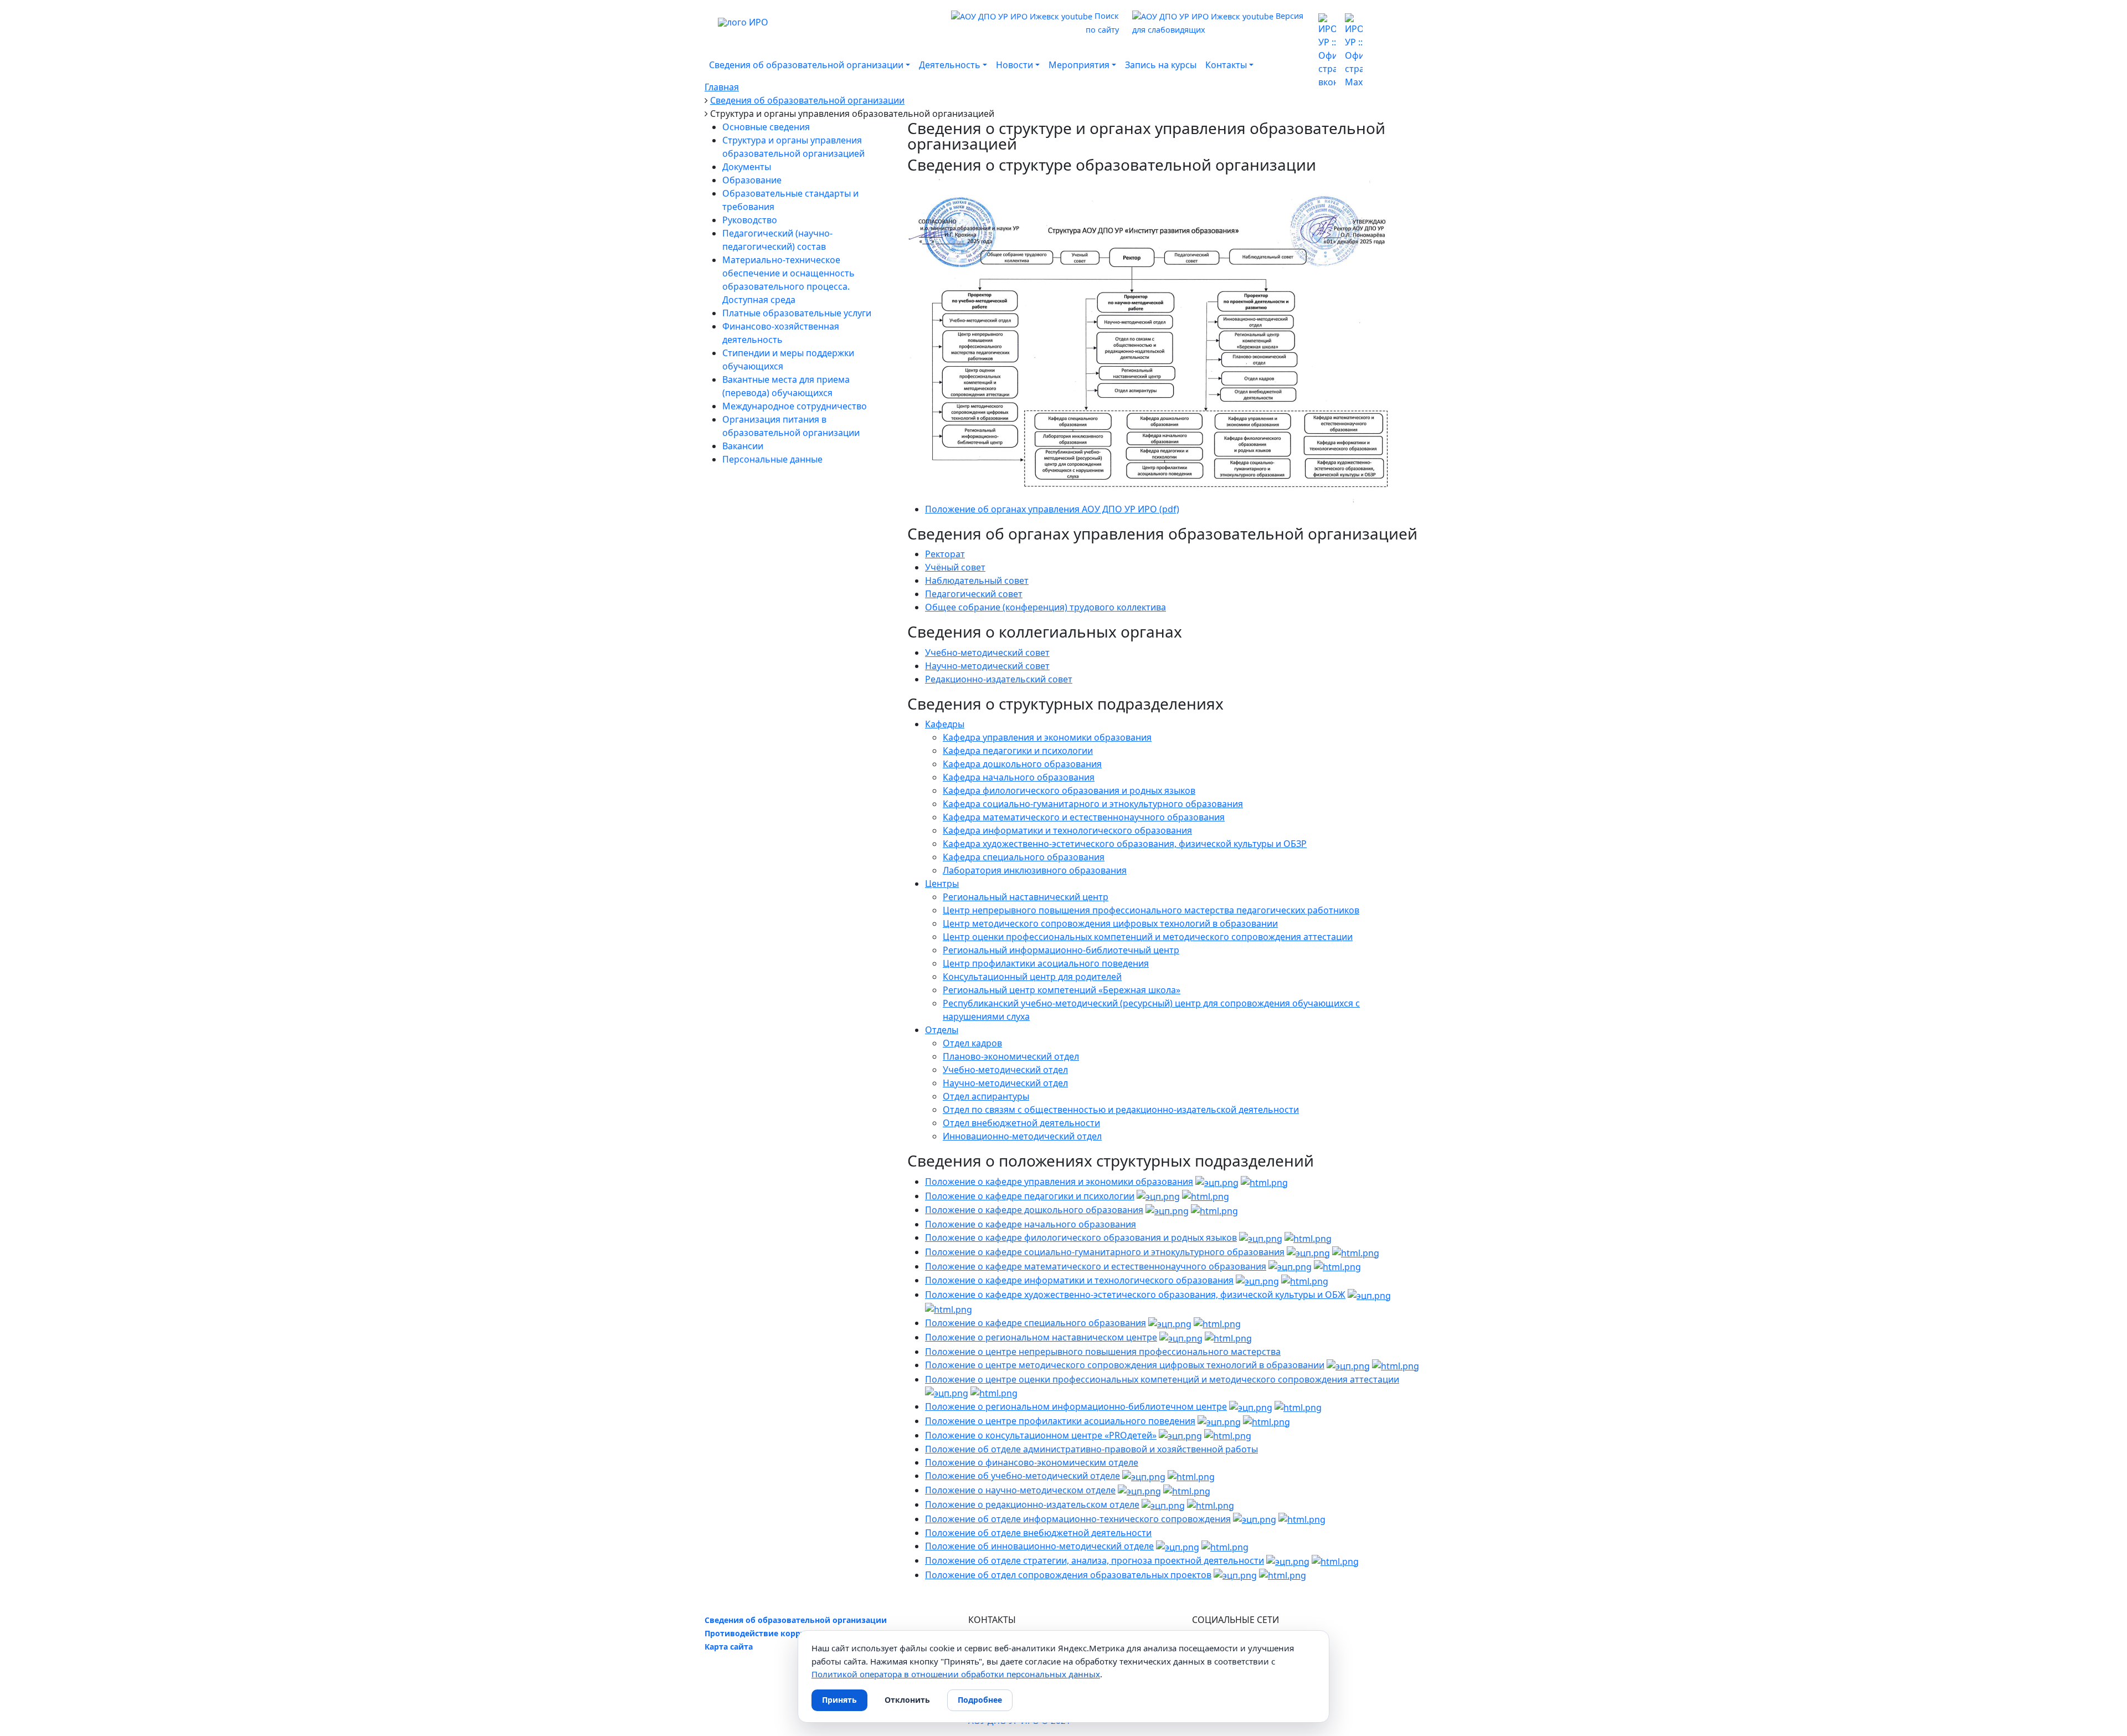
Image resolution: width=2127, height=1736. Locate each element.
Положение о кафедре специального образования (1036, 1323)
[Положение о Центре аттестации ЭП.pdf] (947, 1393)
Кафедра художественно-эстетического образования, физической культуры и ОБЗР (1125, 844)
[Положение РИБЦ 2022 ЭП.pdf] (1251, 1406)
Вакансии (743, 446)
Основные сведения (766, 127)
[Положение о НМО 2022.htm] (1187, 1490)
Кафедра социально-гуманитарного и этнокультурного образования (1093, 804)
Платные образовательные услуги (797, 313)
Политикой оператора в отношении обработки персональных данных (956, 1674)
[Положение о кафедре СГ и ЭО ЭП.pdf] (1308, 1252)
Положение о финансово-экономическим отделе (1032, 1462)
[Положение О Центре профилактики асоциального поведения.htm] (1267, 1421)
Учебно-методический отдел (1005, 1070)
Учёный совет (955, 567)
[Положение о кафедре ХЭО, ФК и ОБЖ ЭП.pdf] (1369, 1295)
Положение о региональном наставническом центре (1041, 1337)
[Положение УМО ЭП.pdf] (1144, 1476)
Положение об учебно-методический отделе (1023, 1476)
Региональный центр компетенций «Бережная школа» (1062, 990)
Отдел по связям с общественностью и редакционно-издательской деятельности (1121, 1110)
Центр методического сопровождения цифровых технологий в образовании (1110, 923)
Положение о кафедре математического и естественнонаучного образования (1096, 1266)
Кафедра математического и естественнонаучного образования (1084, 817)
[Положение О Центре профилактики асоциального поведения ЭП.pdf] (1219, 1421)
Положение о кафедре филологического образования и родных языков (1081, 1237)
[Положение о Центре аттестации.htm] (994, 1393)
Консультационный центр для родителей (1032, 977)
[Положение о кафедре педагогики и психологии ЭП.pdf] (1158, 1196)
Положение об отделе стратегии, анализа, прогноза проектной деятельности (1095, 1560)
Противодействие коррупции (765, 1633)
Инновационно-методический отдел (1022, 1136)
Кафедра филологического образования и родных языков (1069, 790)
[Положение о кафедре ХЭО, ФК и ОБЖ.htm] (949, 1309)
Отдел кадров (972, 1043)
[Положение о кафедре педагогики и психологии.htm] (1206, 1196)
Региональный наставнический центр (1026, 897)
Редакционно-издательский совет (999, 679)
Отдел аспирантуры (986, 1096)
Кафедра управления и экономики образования (1047, 737)
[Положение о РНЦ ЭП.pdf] (1181, 1337)
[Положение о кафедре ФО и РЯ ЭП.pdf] (1261, 1237)
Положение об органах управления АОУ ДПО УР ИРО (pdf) (1052, 509)
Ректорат (945, 554)
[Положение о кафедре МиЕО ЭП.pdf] (1290, 1266)
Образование (752, 180)
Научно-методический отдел (1005, 1083)
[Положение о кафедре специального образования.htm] (1217, 1323)
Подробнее (980, 1700)
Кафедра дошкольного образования (1022, 764)
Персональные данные (772, 459)
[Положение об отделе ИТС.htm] (1302, 1519)
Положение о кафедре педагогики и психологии (1030, 1196)
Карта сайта (729, 1647)
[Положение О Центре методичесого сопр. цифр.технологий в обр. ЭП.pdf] (1348, 1365)
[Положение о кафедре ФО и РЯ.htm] (1308, 1237)
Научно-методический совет (987, 666)
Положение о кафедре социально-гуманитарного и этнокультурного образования (1105, 1252)
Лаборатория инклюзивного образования (1035, 870)
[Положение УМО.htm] (1191, 1476)
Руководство (750, 220)
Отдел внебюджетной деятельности (1021, 1123)
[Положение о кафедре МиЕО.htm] (1337, 1266)
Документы (747, 167)
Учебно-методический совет (987, 653)
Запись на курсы (1161, 65)
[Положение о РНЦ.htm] (1228, 1337)
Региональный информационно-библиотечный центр (1061, 950)
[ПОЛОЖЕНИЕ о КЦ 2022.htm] (1228, 1435)
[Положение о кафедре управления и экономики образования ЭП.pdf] (1217, 1182)
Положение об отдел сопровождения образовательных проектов (1068, 1575)
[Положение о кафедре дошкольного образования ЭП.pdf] (1167, 1210)
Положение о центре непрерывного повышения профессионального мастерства (1103, 1352)
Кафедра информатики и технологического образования (1067, 830)
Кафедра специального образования (1024, 857)
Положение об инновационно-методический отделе (1039, 1546)
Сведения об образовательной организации (796, 1620)
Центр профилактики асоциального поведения (1046, 963)
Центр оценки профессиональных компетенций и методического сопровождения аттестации (1148, 937)
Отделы (942, 1030)
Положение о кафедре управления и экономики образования (1059, 1182)
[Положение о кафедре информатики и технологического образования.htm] (1305, 1280)
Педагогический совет (974, 594)
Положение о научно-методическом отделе (1020, 1490)
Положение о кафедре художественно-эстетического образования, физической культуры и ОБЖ (1135, 1295)
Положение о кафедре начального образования (1031, 1224)
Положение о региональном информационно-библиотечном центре (1076, 1406)
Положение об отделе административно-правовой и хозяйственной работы (1091, 1449)
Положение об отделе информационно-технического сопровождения (1078, 1519)
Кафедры (945, 724)
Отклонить (907, 1700)
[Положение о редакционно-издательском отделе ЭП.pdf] (1163, 1504)
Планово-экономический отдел (1011, 1056)
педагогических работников (1297, 910)
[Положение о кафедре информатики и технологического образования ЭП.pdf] (1257, 1280)
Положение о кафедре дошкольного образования (1034, 1210)
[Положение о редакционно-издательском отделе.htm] (1211, 1504)
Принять (839, 1700)
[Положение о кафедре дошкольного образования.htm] (1214, 1210)
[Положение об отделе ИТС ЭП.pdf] (1255, 1519)
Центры (942, 884)
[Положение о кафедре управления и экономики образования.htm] (1264, 1182)
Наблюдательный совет (977, 581)
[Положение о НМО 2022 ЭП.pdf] (1139, 1490)
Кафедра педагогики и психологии (1018, 751)
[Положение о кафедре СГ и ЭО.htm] (1356, 1252)
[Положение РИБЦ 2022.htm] (1298, 1406)
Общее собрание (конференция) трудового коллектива (1045, 607)
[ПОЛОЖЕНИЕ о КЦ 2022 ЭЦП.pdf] (1180, 1435)
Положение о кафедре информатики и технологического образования (1079, 1280)
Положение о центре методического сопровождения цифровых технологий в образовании (1125, 1365)
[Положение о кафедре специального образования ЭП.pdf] (1170, 1323)
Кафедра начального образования (1019, 777)
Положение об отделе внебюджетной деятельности (1038, 1533)
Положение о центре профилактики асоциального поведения (1060, 1421)
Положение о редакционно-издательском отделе (1032, 1504)
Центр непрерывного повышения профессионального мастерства (1088, 910)
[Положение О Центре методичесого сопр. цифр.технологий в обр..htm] (1396, 1365)
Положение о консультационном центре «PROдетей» (1041, 1435)
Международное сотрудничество (795, 406)
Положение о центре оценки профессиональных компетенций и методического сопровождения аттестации (1162, 1379)
